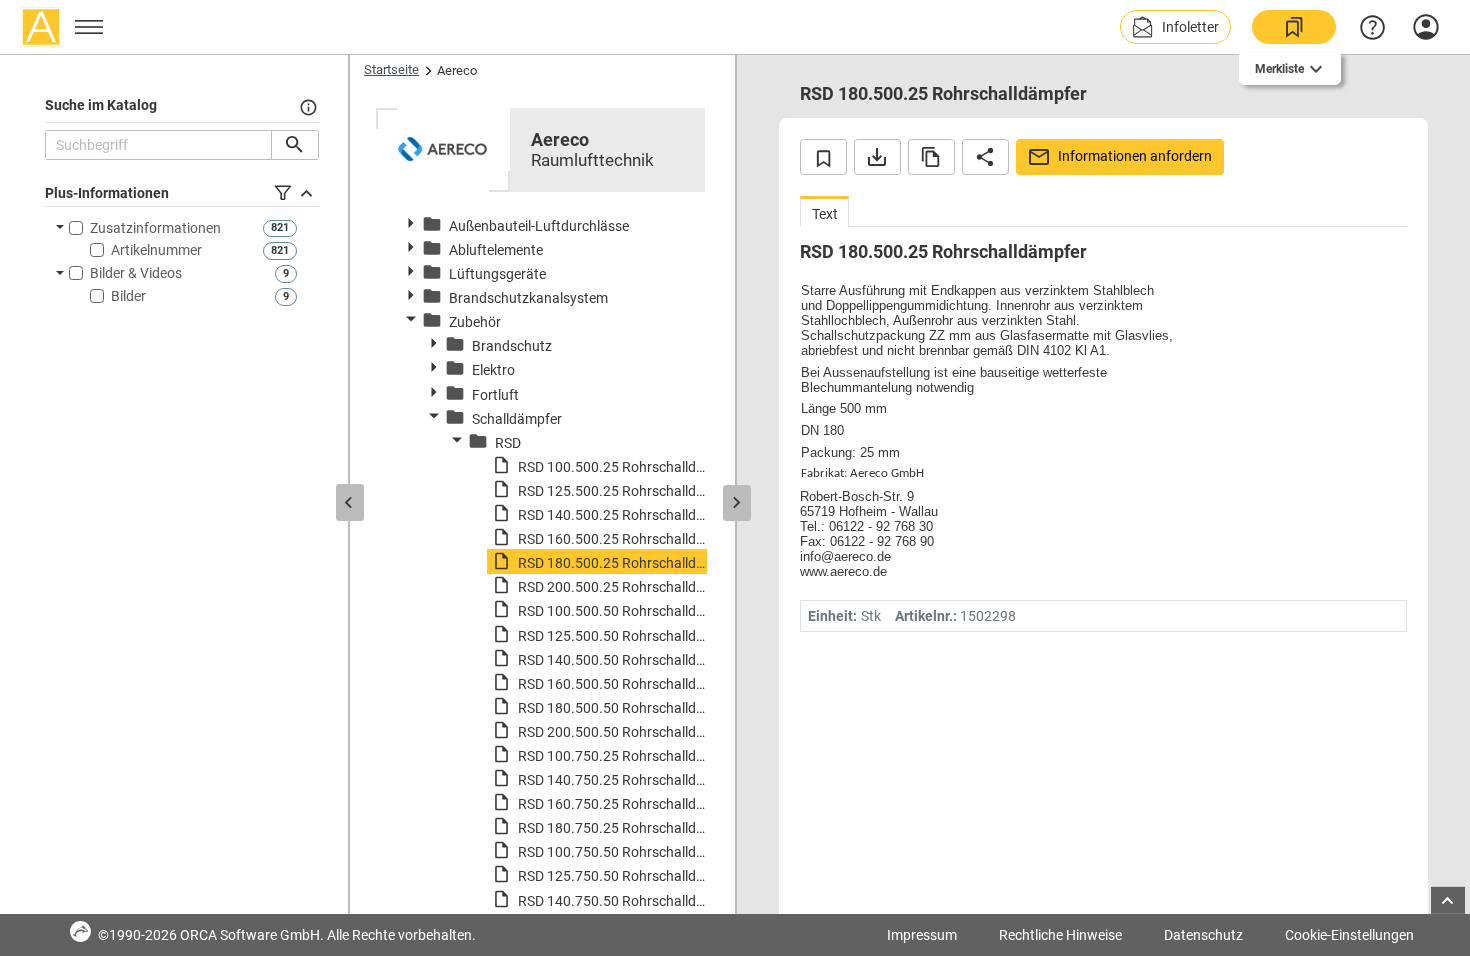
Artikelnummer (156, 250)
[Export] (877, 157)
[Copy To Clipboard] (931, 157)
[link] (1294, 27)
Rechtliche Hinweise (1060, 935)
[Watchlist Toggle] (823, 157)
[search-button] (294, 145)
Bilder (128, 296)
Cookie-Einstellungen (1349, 935)
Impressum (922, 935)
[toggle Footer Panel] (1448, 900)
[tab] (824, 211)
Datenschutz (1203, 935)
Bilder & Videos (136, 273)
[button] (1175, 27)
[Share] (985, 157)
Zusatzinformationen (155, 228)
